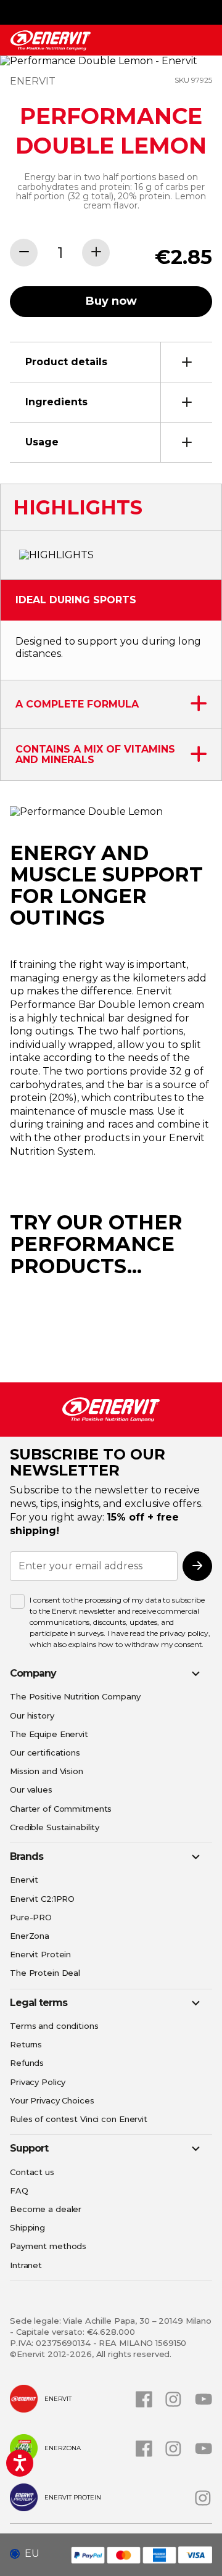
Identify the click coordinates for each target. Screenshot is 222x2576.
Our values (31, 1790)
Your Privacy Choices (52, 2100)
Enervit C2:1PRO (42, 1899)
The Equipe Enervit (49, 1734)
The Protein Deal (45, 1973)
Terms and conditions (54, 2026)
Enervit (24, 1880)
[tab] (111, 362)
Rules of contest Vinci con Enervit (79, 2119)
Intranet (26, 2265)
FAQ (19, 2190)
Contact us (32, 2172)
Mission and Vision (47, 1771)
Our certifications (45, 1752)
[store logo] (51, 40)
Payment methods (48, 2246)
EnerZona (30, 1936)
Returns (26, 2044)
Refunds (27, 2063)
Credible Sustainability (55, 1827)
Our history (32, 1715)
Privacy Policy (38, 2082)
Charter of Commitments (61, 1809)
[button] (29, 2554)
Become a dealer (46, 2209)
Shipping (27, 2227)
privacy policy (184, 1633)
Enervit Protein (40, 1954)
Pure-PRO (31, 1917)
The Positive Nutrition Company (75, 1696)
